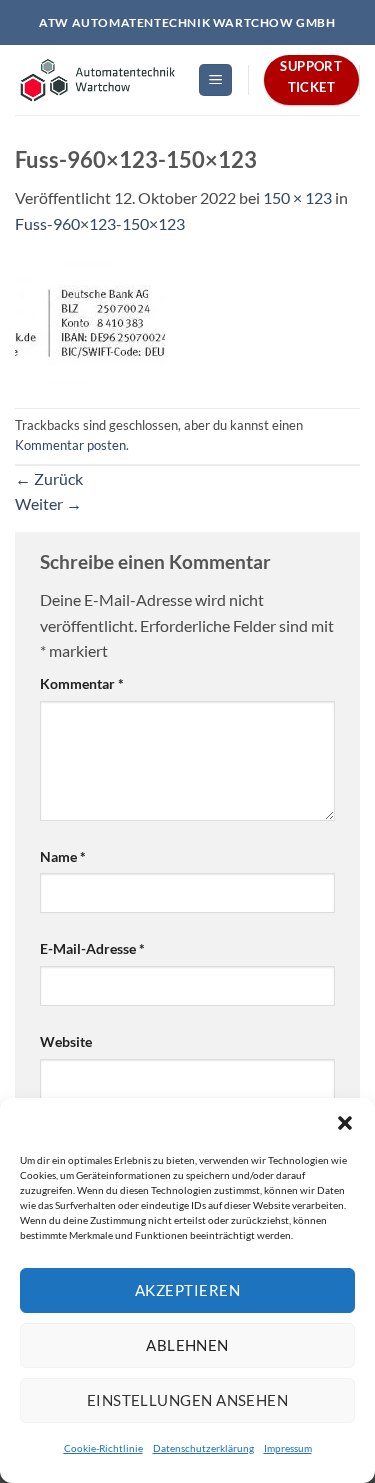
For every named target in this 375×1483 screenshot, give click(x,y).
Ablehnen (187, 1345)
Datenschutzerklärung (203, 1448)
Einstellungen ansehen (187, 1400)
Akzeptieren (187, 1290)
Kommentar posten (70, 445)
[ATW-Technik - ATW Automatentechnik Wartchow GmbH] (98, 80)
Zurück (49, 478)
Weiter (48, 503)
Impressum (288, 1448)
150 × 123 (297, 197)
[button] (345, 1123)
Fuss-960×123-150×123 (100, 223)
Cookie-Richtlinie (103, 1448)
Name (63, 856)
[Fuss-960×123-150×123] (90, 319)
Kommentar (82, 683)
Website (66, 1041)
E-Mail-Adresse (92, 948)
